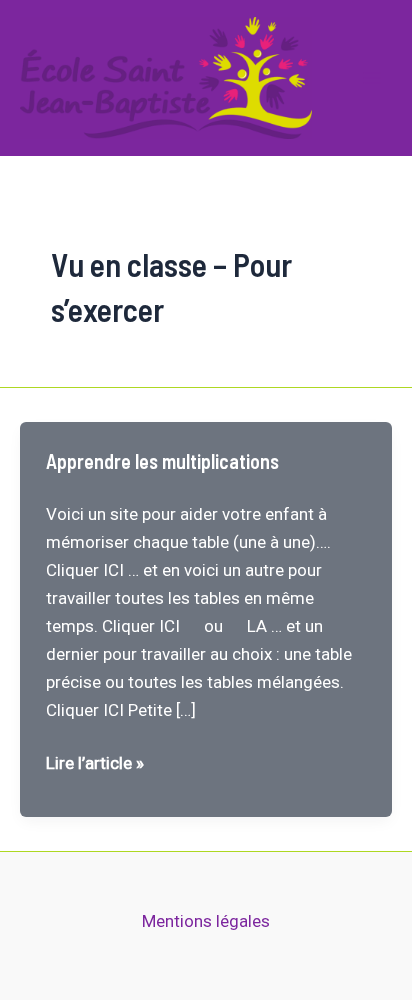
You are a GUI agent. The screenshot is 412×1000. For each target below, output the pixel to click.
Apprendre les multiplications (162, 461)
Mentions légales (206, 921)
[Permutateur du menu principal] (372, 78)
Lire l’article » (95, 764)
